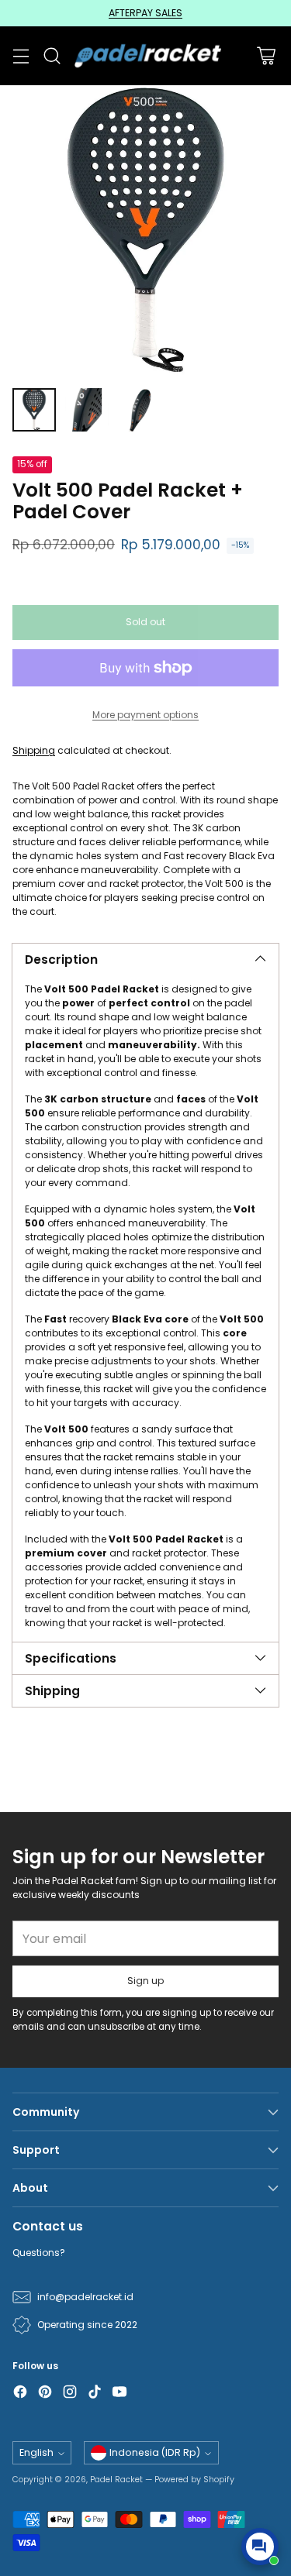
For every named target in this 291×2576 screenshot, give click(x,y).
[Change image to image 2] (87, 410)
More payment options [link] (145, 715)
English (36, 2452)
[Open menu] (21, 56)
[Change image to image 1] (34, 410)
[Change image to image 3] (140, 410)
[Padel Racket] (145, 56)
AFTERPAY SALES (145, 13)
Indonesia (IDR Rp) (155, 2452)
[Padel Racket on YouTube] (120, 2394)
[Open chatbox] (260, 2547)
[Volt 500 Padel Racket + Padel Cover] (145, 230)
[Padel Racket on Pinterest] (45, 2394)
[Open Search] (52, 56)
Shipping (34, 750)
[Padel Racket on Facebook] (20, 2394)
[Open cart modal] (266, 56)
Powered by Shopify (194, 2480)
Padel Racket (116, 2480)
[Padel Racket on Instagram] (70, 2394)
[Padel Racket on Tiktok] (95, 2394)
